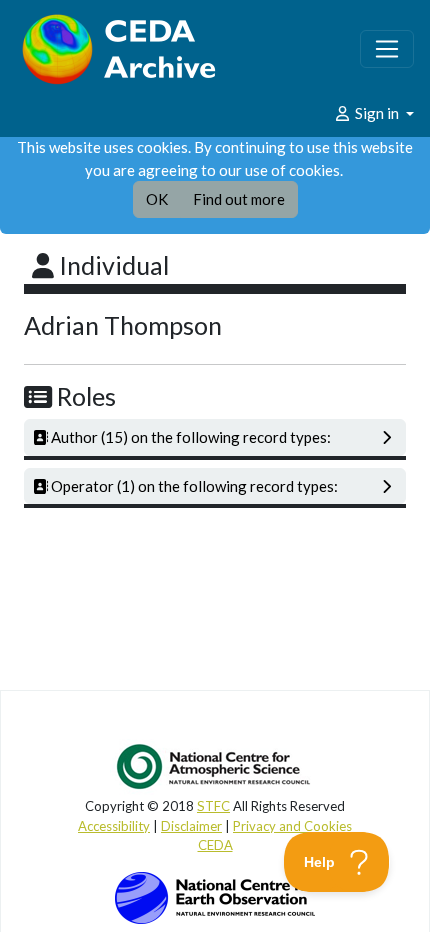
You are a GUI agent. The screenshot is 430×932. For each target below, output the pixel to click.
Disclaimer (191, 826)
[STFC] (215, 896)
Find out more (239, 199)
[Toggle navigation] (387, 49)
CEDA (215, 845)
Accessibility (114, 826)
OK (157, 199)
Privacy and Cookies (292, 826)
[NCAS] (215, 766)
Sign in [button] (377, 113)
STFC (213, 806)
